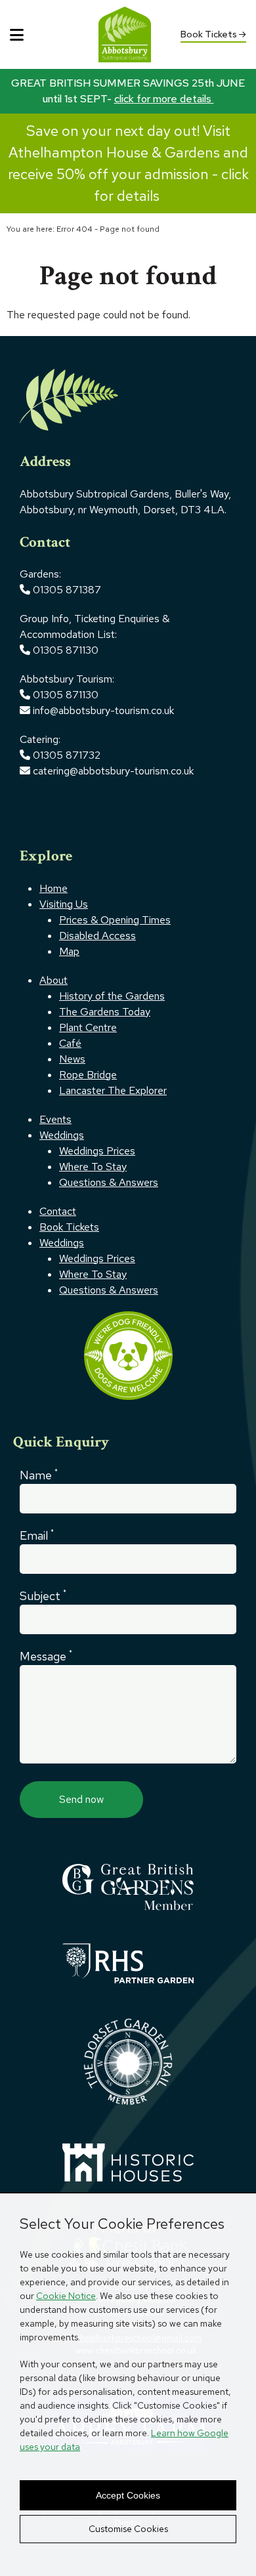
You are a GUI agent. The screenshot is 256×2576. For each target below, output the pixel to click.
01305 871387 (67, 590)
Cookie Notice (66, 2296)
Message (46, 1656)
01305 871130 (66, 650)
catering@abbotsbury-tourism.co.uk (112, 771)
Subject (43, 1595)
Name (39, 1475)
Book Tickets (210, 34)
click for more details (164, 99)
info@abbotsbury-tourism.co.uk (105, 710)
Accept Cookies (128, 2495)
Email (37, 1535)
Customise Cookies (128, 2529)
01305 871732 (65, 755)
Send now (81, 1799)
